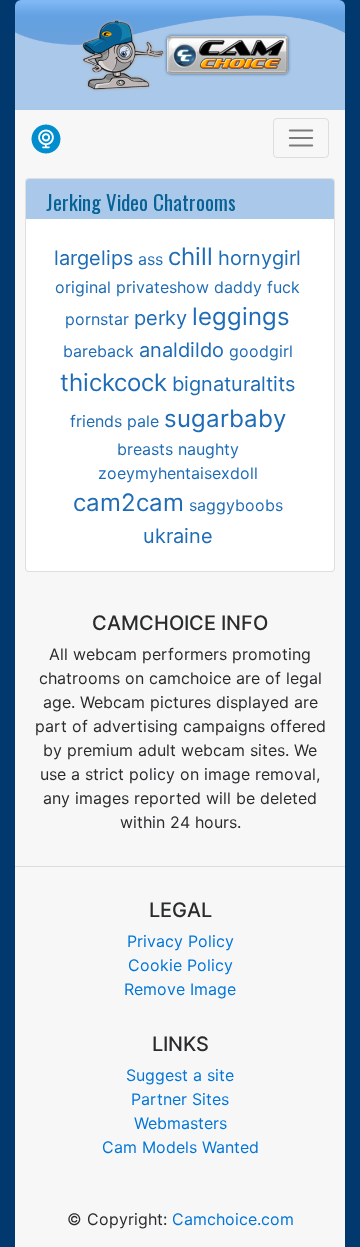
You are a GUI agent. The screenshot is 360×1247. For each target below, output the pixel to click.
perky (160, 318)
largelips (93, 258)
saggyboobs (236, 505)
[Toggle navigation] (301, 138)
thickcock (113, 382)
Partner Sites (180, 1099)
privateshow (162, 287)
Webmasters (180, 1123)
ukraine (178, 536)
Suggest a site (180, 1075)
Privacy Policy (180, 941)
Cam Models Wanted (180, 1147)
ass (150, 259)
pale (143, 421)
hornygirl (259, 258)
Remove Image (180, 989)
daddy (238, 287)
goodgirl (261, 351)
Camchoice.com (233, 1219)
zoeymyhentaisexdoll (178, 473)
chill (190, 256)
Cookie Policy (180, 965)
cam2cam (128, 502)
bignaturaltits (233, 384)
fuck (283, 287)
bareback (98, 351)
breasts (145, 449)
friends (96, 421)
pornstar (97, 319)
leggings (241, 316)
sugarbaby (225, 418)
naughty (208, 449)
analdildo (181, 350)
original (83, 287)
